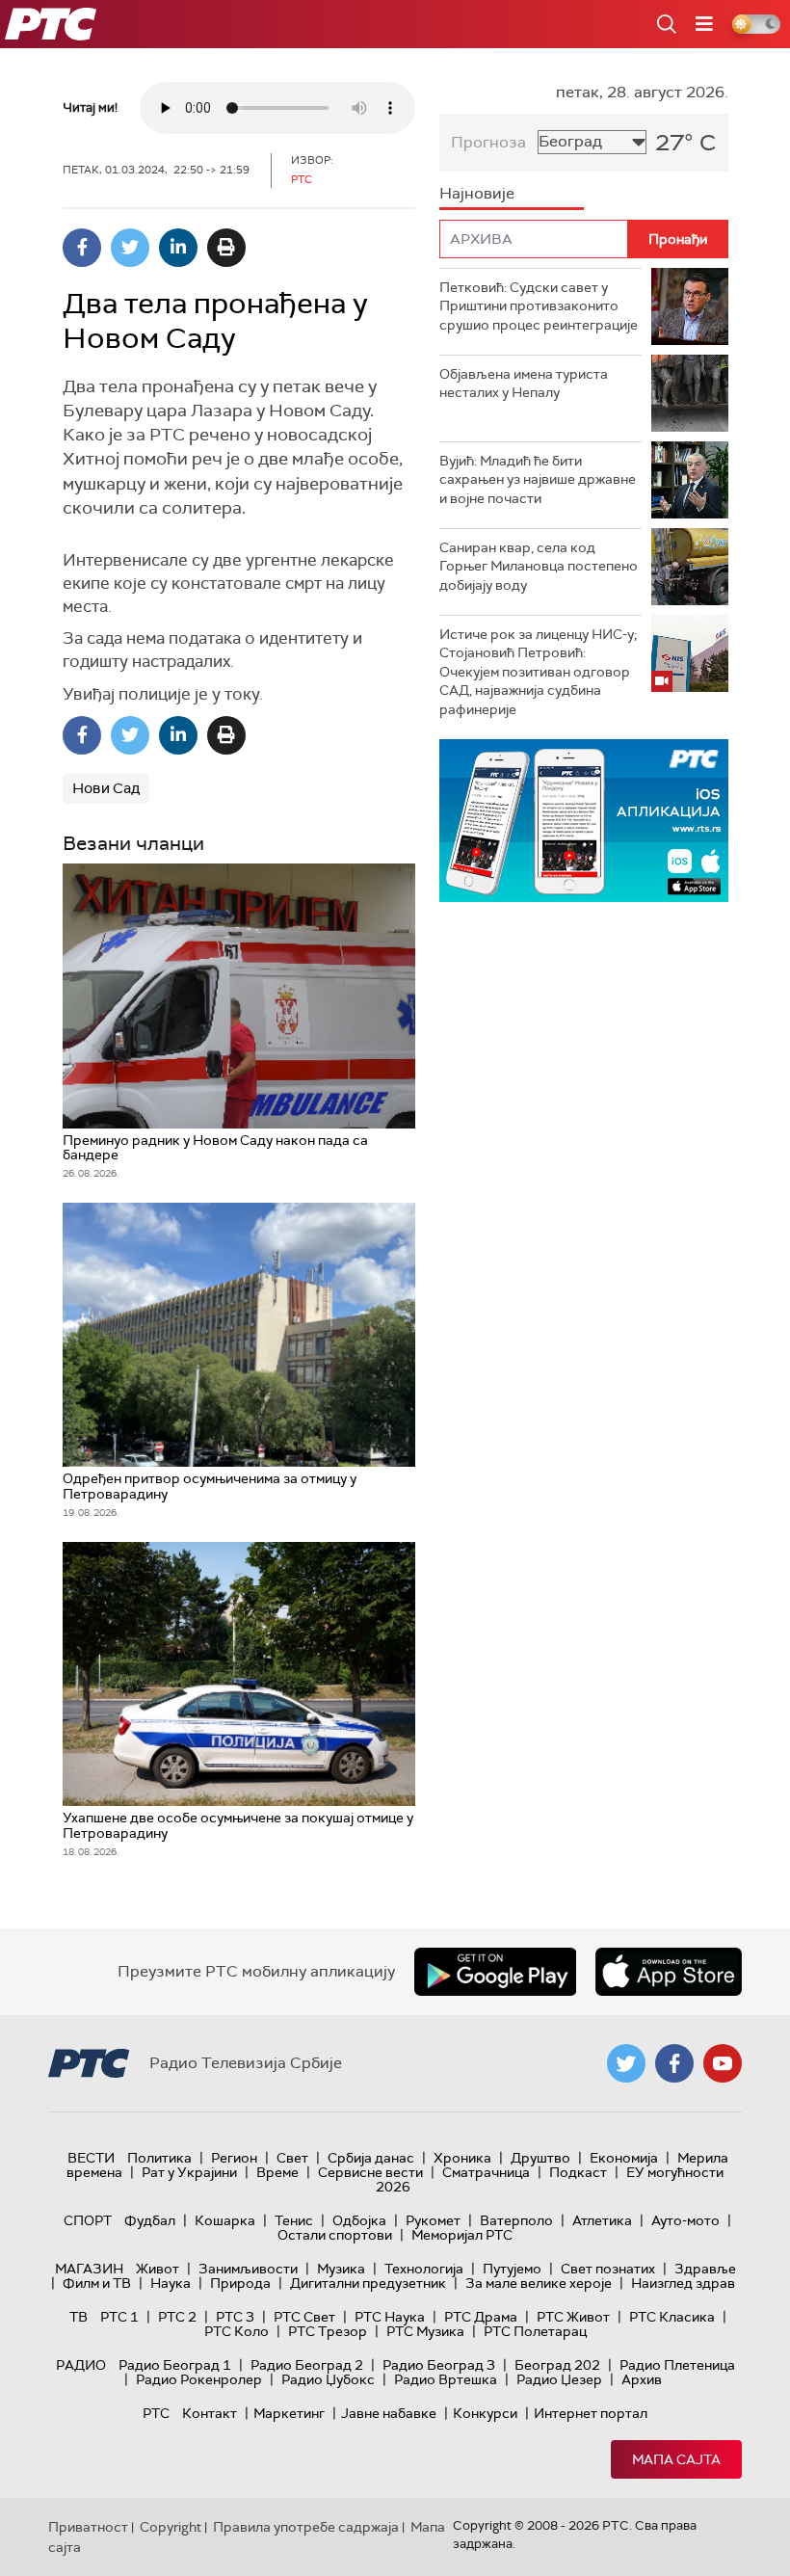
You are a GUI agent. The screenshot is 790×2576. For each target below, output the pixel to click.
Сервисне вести (370, 2172)
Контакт (210, 2413)
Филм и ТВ (97, 2283)
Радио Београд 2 (307, 2365)
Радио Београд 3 (439, 2365)
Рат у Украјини (189, 2172)
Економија (624, 2158)
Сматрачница (486, 2172)
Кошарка (225, 2220)
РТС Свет (304, 2317)
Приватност (88, 2527)
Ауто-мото (685, 2220)
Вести (91, 2158)
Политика (159, 2158)
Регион (234, 2158)
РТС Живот (573, 2317)
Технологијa (424, 2269)
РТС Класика (672, 2317)
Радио (81, 2365)
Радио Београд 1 (175, 2365)
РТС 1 (119, 2317)
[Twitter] (130, 248)
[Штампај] (226, 248)
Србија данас (371, 2158)
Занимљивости (248, 2269)
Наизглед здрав (683, 2283)
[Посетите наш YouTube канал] (723, 2063)
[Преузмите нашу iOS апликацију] (669, 1972)
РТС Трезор (328, 2331)
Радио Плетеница (677, 2365)
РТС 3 (235, 2317)
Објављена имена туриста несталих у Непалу (524, 384)
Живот (158, 2269)
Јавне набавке (389, 2413)
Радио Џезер (559, 2379)
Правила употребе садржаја (306, 2527)
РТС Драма (481, 2317)
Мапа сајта (676, 2459)
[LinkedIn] (178, 248)
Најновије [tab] (477, 193)
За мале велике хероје (539, 2283)
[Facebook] (82, 248)
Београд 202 (557, 2365)
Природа (240, 2283)
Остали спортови (335, 2235)
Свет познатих (608, 2269)
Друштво (540, 2158)
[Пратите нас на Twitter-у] (626, 2063)
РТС (156, 2413)
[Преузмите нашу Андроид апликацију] (495, 1972)
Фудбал (150, 2220)
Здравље (705, 2269)
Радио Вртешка (446, 2379)
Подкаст (578, 2172)
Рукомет (433, 2220)
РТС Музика (425, 2331)
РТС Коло (237, 2331)
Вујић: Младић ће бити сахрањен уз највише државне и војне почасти (538, 479)
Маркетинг (289, 2413)
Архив (642, 2379)
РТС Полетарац (535, 2331)
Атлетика (602, 2220)
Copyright (171, 2527)
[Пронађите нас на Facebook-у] (674, 2063)
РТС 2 (177, 2317)
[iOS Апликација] (584, 821)
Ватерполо (516, 2220)
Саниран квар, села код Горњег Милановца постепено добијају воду (539, 566)
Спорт (88, 2220)
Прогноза (488, 142)
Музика (341, 2269)
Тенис (294, 2220)
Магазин (89, 2269)
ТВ (79, 2317)
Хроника (462, 2158)
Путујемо (512, 2269)
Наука (171, 2283)
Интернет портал (591, 2413)
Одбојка (359, 2220)
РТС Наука (390, 2317)
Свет (292, 2158)
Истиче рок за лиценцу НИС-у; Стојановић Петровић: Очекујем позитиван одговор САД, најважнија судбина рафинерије (538, 672)
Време (277, 2172)
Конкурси (485, 2413)
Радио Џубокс (328, 2379)
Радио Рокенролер (199, 2379)
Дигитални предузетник (368, 2283)
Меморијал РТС (462, 2235)
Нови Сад (106, 788)
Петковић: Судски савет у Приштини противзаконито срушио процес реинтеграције (539, 306)
